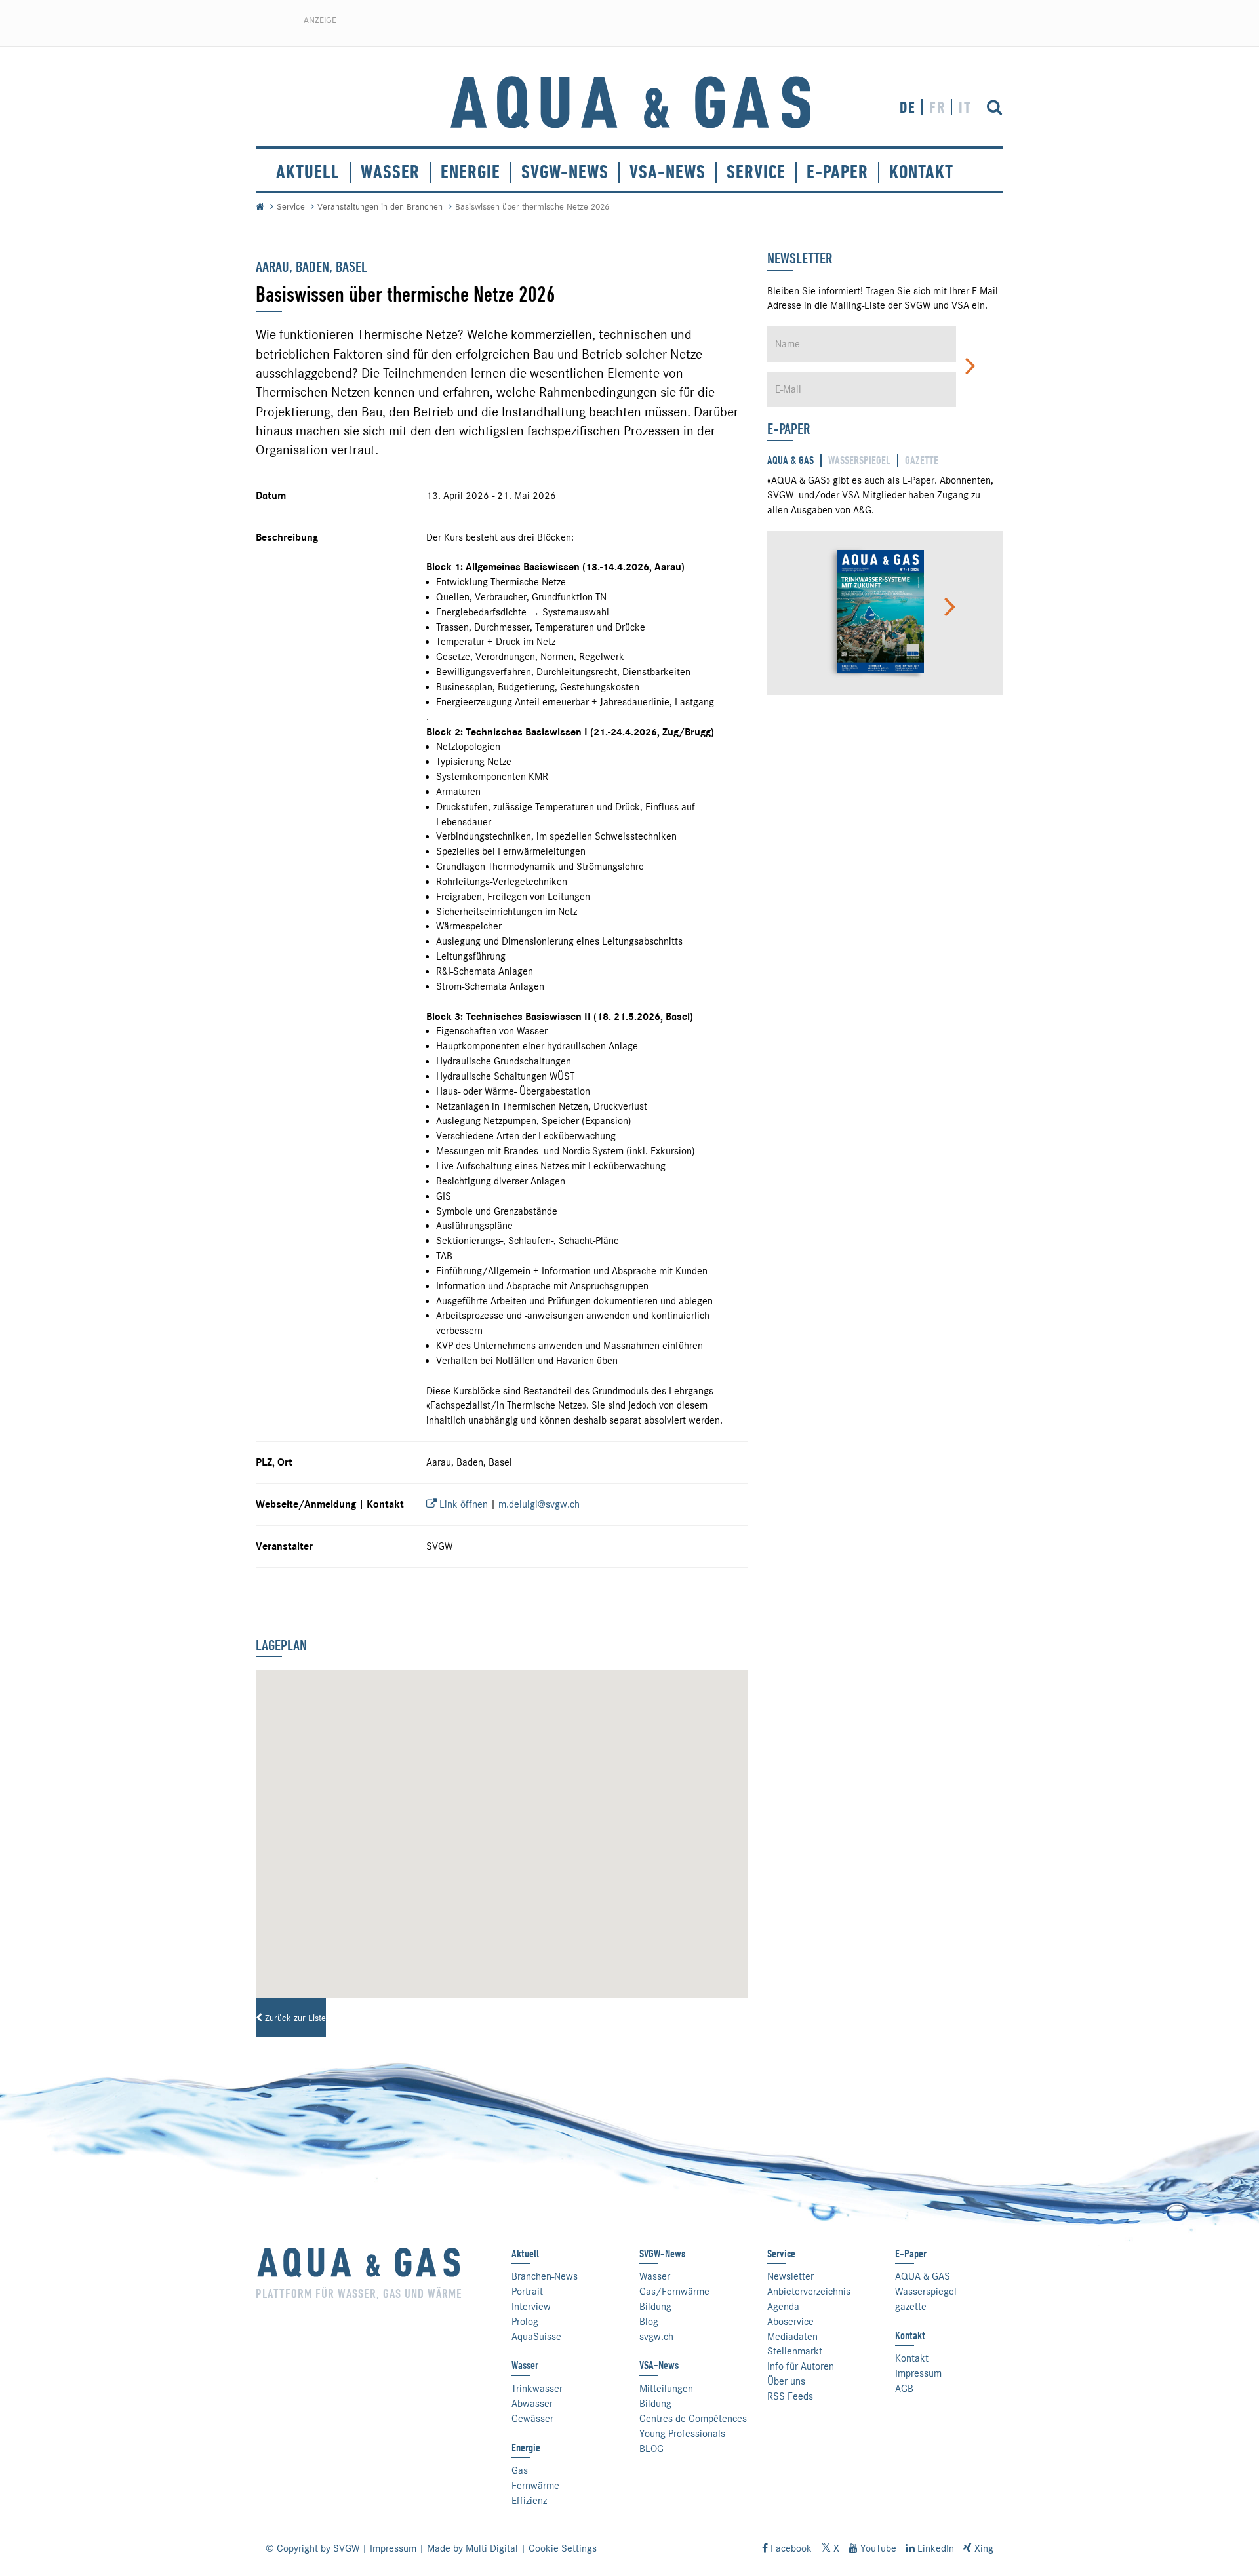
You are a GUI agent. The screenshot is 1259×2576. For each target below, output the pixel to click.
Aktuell (308, 172)
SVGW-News (565, 172)
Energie (470, 172)
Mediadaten (792, 2337)
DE (908, 107)
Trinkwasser (537, 2389)
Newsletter (790, 2276)
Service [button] (756, 172)
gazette (911, 2307)
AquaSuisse (536, 2337)
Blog (649, 2322)
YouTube (877, 2548)
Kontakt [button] (921, 172)
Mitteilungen (666, 2389)
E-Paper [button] (837, 172)
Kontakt (912, 2358)
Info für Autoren (801, 2366)
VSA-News (668, 172)
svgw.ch (656, 2337)
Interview (531, 2307)
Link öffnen (462, 1504)
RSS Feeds (790, 2396)
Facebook (790, 2548)
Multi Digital (492, 2548)
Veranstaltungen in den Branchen (380, 206)
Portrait (527, 2292)
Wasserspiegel (926, 2292)
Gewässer (532, 2419)
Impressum (918, 2373)
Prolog (525, 2322)
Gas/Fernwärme (674, 2292)
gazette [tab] (922, 460)
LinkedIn (934, 2548)
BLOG (651, 2449)
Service (291, 206)
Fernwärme (535, 2486)
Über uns (786, 2381)
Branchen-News (545, 2276)
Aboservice (790, 2322)
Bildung (655, 2307)
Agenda (783, 2307)
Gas (520, 2470)
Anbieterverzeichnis (809, 2292)
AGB (904, 2389)
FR (937, 107)
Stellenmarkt (795, 2351)
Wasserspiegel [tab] (859, 460)
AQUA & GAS (923, 2276)
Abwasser (532, 2404)
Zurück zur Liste (294, 2018)
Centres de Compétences (693, 2419)
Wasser (390, 172)
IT (965, 107)
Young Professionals (682, 2434)
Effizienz (529, 2501)
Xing (983, 2548)
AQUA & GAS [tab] (790, 460)
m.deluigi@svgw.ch (539, 1504)
